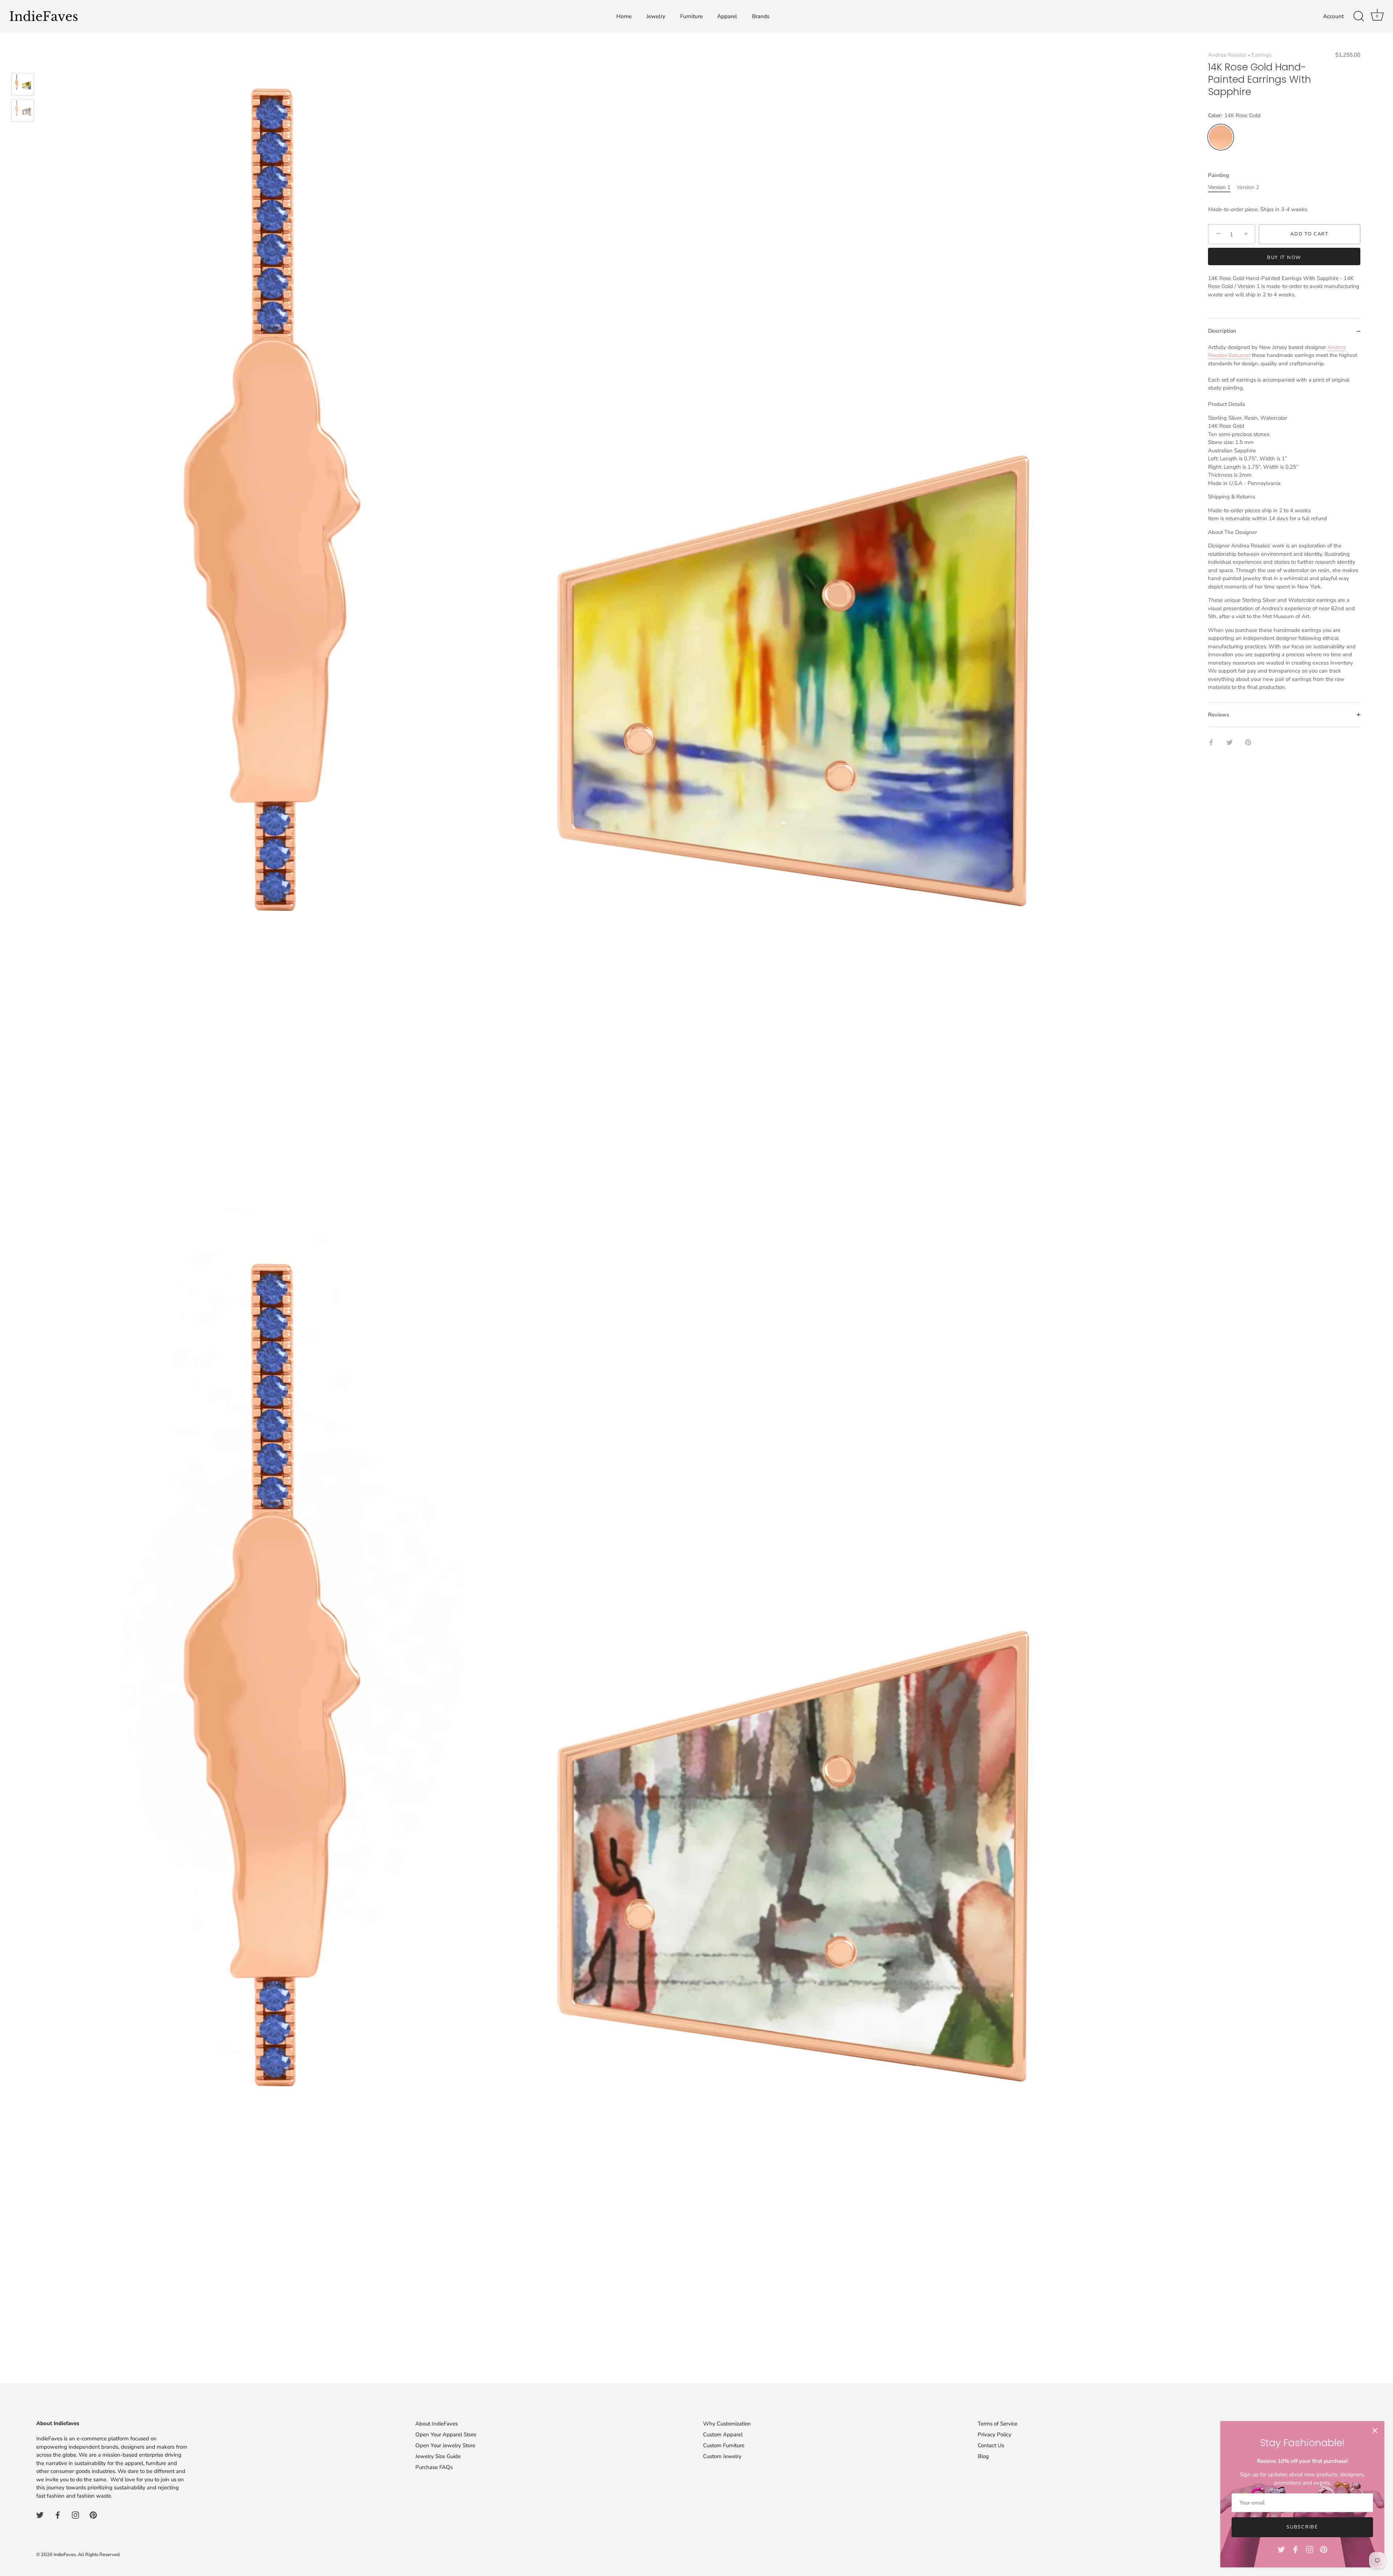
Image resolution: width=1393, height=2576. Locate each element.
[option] (23, 86)
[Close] (1375, 2431)
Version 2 (1248, 187)
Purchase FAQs (434, 2467)
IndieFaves (65, 2555)
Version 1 (1219, 187)
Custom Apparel (723, 2435)
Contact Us (991, 2445)
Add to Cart (1310, 234)
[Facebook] (1295, 2549)
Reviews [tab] (1219, 715)
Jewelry (656, 16)
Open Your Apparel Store (446, 2435)
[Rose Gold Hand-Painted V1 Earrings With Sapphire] (23, 84)
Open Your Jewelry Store (445, 2445)
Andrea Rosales (1227, 55)
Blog (983, 2456)
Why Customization (727, 2424)
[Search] (1359, 16)
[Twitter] (1281, 2549)
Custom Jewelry (722, 2456)
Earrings (1261, 55)
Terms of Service (998, 2424)
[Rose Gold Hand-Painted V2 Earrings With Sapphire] (23, 110)
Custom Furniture (724, 2445)
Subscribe (1302, 2527)
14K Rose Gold (1221, 137)
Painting (1219, 175)
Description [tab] (1222, 331)
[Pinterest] (1324, 2549)
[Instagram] (1310, 2549)
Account (1333, 16)
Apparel (727, 16)
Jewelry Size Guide (438, 2456)
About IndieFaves (437, 2424)
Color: (1234, 116)
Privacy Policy (995, 2435)
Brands (761, 16)
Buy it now (1284, 258)
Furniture (691, 16)
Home (624, 16)
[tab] (1284, 523)
